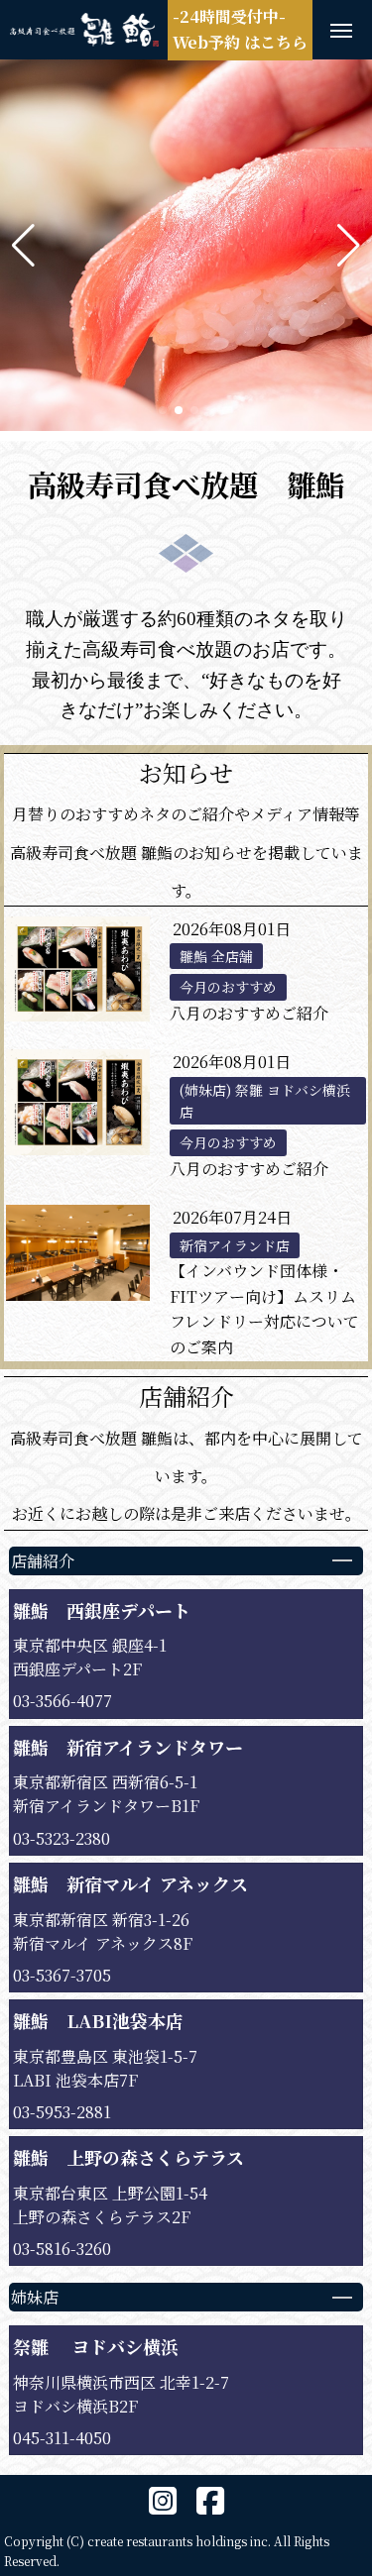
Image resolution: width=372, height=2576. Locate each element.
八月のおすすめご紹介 (249, 1013)
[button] (23, 246)
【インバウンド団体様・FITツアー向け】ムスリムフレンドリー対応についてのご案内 (264, 1309)
